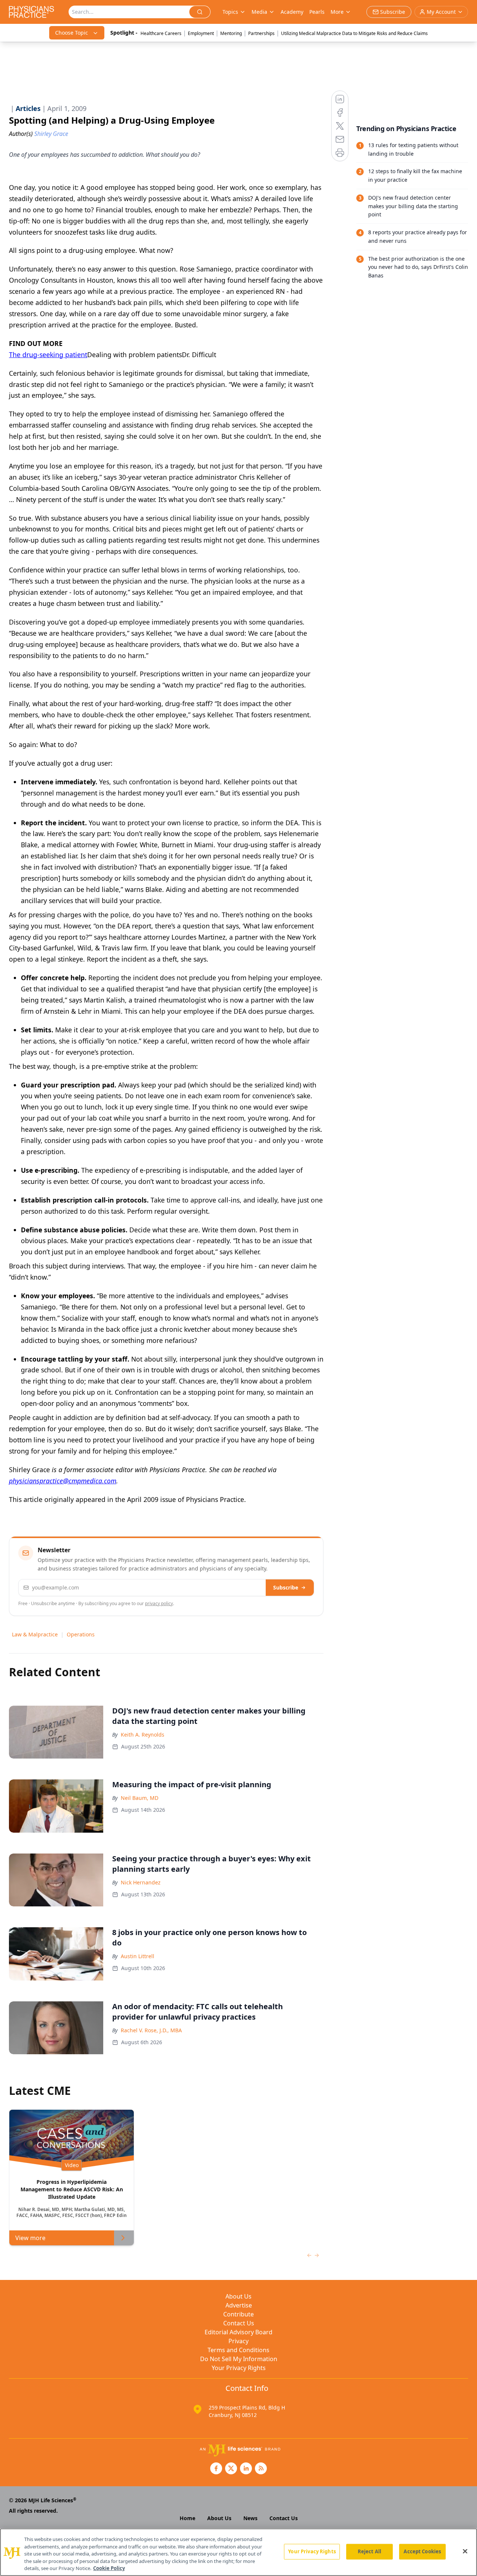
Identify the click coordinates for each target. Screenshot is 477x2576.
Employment (201, 33)
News (250, 2518)
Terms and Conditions (238, 2350)
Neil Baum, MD (140, 1798)
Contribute (238, 2314)
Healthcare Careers (161, 33)
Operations (81, 1634)
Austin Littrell (138, 1956)
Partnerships (261, 33)
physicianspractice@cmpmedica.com (63, 1481)
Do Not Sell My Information (239, 2359)
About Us (238, 2296)
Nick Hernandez (141, 1882)
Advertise (239, 2305)
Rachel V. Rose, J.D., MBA (151, 2030)
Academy (292, 12)
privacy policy (159, 1603)
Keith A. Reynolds (143, 1735)
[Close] (465, 2551)
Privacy (238, 2341)
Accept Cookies (422, 2551)
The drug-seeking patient (48, 355)
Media (259, 12)
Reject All (369, 2551)
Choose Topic (72, 33)
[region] (238, 2552)
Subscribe (286, 1587)
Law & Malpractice (35, 1634)
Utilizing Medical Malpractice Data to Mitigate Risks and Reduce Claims (354, 33)
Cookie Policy (109, 2568)
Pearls (317, 12)
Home (187, 2518)
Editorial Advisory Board (238, 2332)
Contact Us (239, 2323)
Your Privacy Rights (239, 2368)
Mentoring (231, 33)
